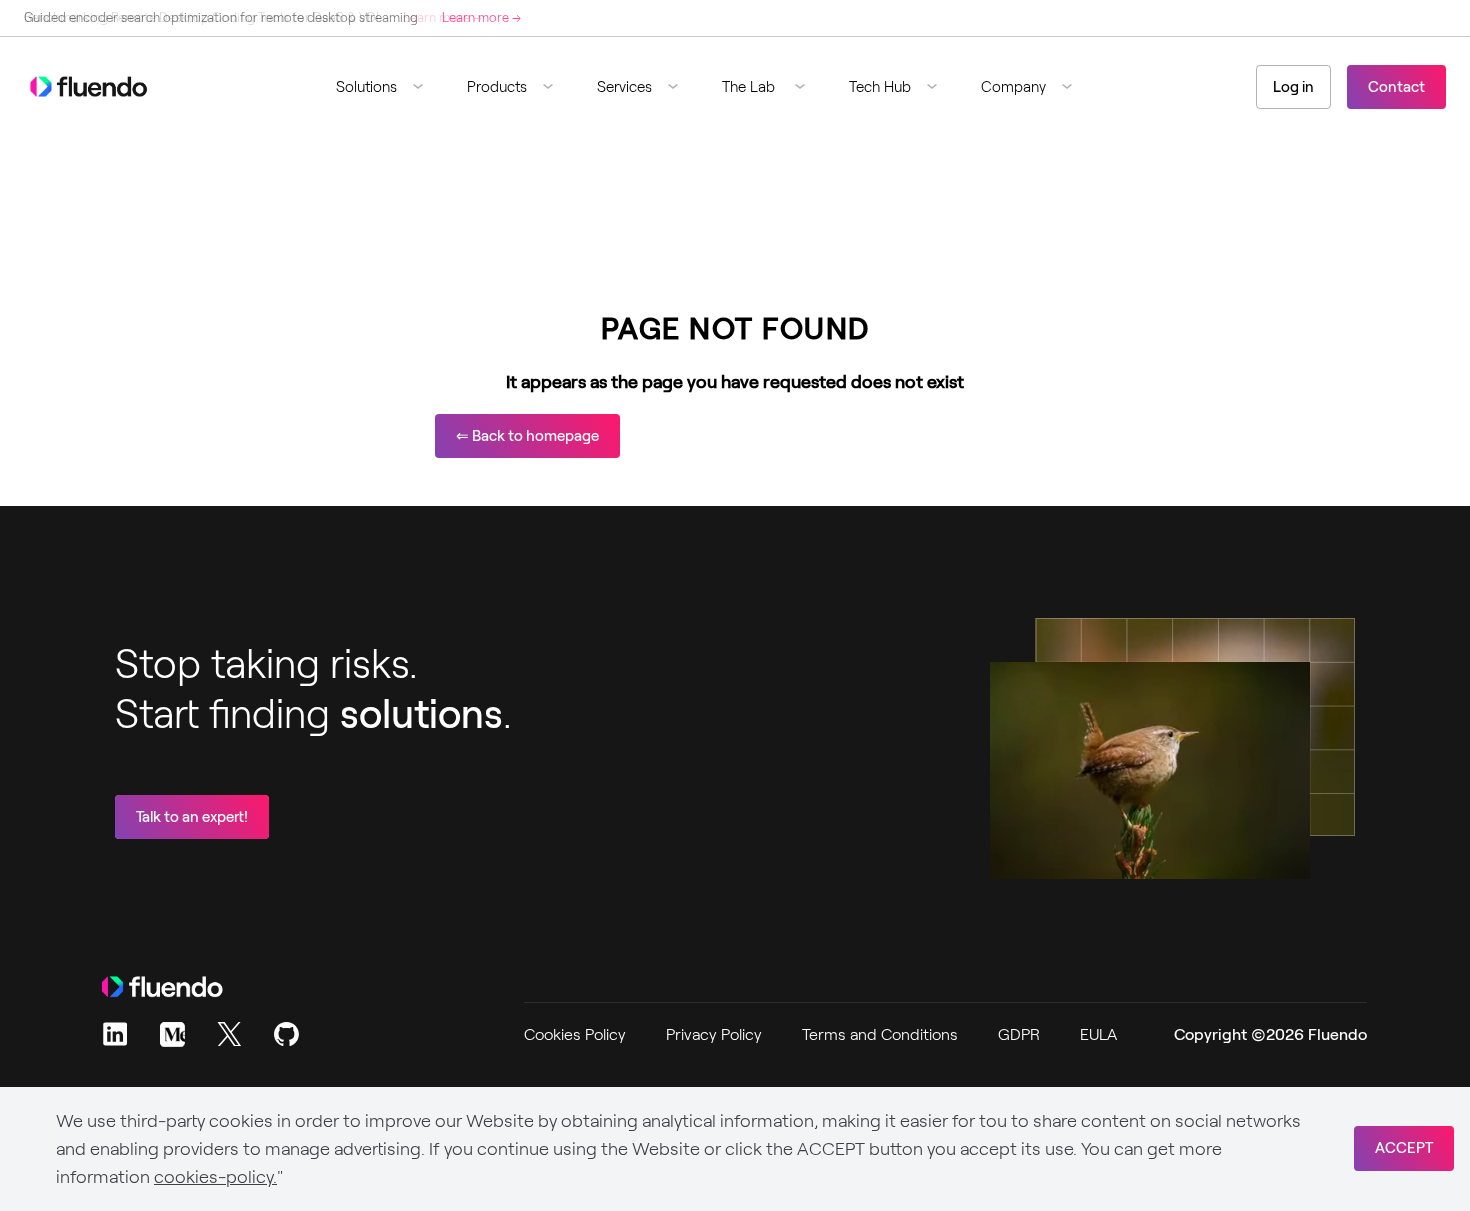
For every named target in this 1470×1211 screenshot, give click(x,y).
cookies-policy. (215, 1177)
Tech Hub (880, 87)
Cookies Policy (575, 1034)
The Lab (750, 87)
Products (497, 87)
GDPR (1019, 1034)
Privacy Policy (714, 1034)
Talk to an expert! (192, 817)
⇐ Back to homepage (527, 436)
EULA (1098, 1034)
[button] (387, 87)
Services (624, 87)
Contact (1396, 87)
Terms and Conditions (880, 1034)
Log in (1293, 87)
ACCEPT (1404, 1148)
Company (1013, 87)
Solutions (366, 87)
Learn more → (481, 17)
